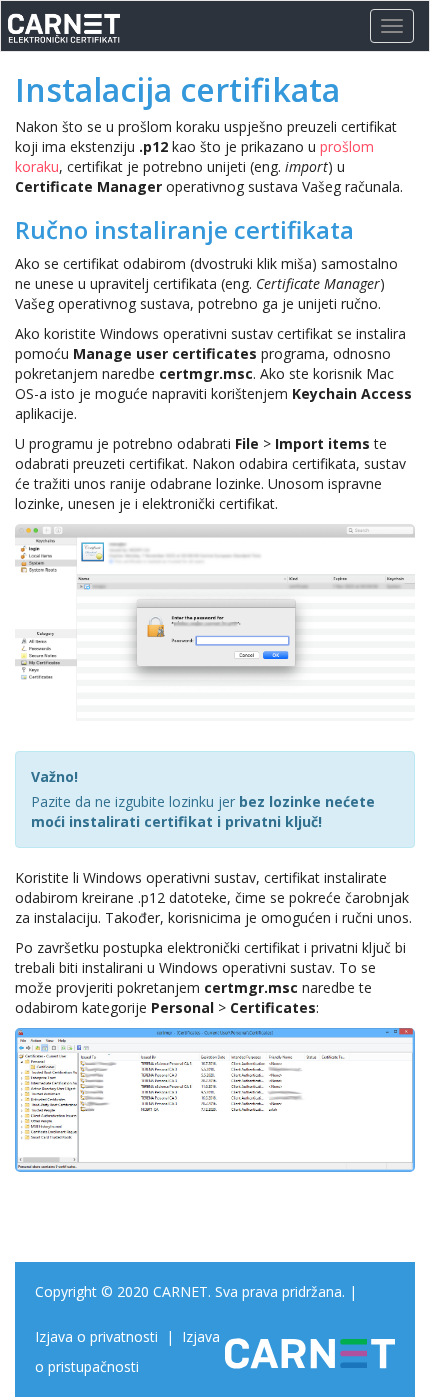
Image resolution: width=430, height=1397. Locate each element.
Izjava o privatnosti (96, 1336)
